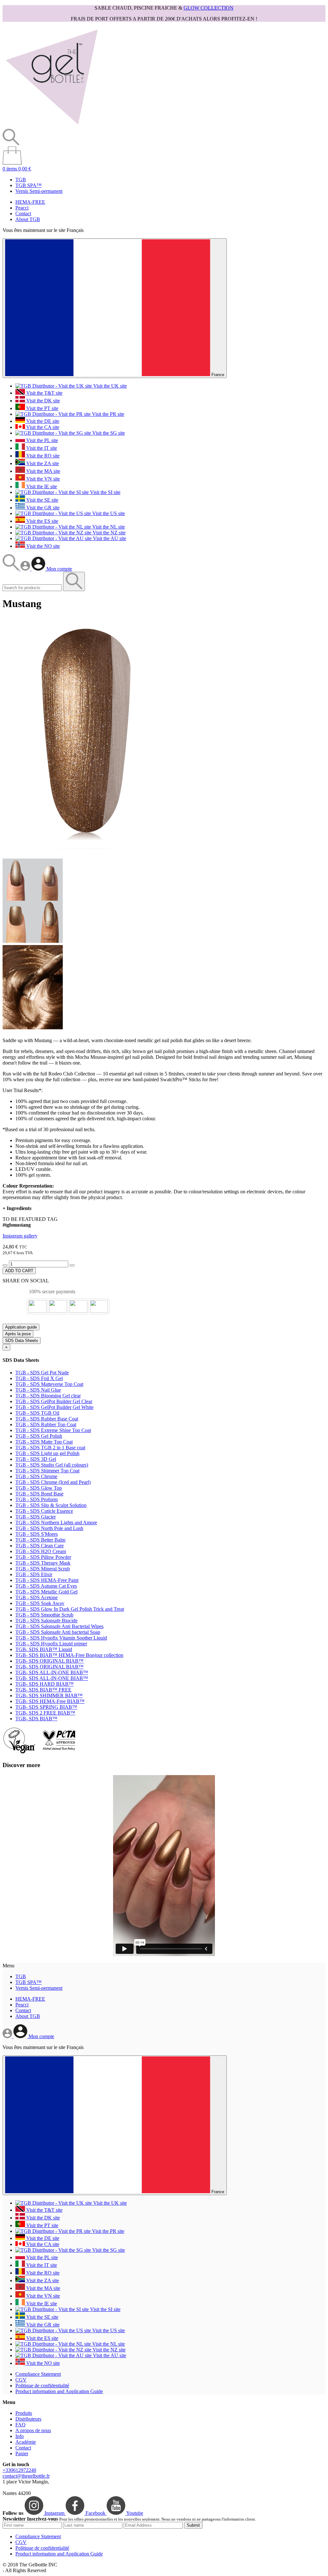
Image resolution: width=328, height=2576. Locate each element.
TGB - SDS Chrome (36, 1476)
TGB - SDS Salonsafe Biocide (46, 1621)
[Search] (12, 569)
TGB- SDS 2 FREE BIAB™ (45, 1713)
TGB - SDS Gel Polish (39, 1436)
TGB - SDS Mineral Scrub (43, 1569)
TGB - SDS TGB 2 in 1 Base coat (50, 1448)
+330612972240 (19, 2470)
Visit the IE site (41, 486)
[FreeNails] (52, 126)
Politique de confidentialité (42, 2386)
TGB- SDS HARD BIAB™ (45, 1684)
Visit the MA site (43, 471)
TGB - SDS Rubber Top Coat (46, 1424)
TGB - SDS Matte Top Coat (44, 1442)
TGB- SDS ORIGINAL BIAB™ (49, 1661)
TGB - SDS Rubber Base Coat (47, 1419)
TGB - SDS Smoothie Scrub (44, 1615)
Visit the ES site (42, 521)
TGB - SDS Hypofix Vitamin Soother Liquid (61, 1638)
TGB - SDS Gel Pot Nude (42, 1373)
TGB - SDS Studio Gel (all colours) (52, 1465)
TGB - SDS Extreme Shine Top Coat (53, 1430)
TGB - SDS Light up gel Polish (47, 1453)
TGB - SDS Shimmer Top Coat (47, 1471)
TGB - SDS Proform (37, 1499)
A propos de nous (33, 2430)
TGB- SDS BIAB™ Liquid (44, 1649)
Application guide (21, 1327)
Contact (23, 214)
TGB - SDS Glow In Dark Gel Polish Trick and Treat (70, 1609)
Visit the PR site (107, 414)
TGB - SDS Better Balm (40, 1540)
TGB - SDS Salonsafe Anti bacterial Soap (58, 1632)
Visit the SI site (105, 492)
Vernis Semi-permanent (39, 191)
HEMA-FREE (30, 202)
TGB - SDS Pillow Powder (43, 1557)
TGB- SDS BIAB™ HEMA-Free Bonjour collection (69, 1655)
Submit (193, 2525)
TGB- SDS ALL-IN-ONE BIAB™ (52, 1672)
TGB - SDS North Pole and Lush (49, 1528)
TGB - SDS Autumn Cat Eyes (46, 1586)
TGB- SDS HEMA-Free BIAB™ (50, 1701)
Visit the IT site (41, 448)
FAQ (20, 2425)
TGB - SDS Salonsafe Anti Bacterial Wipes (59, 1626)
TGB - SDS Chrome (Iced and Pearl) (53, 1482)
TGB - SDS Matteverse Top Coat (49, 1384)
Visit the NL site (108, 527)
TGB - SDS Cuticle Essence (44, 1511)
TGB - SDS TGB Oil (37, 1413)
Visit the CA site (42, 427)
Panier (22, 2453)
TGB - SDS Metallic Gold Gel (46, 1592)
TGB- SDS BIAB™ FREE (43, 1690)
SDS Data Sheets (22, 1341)
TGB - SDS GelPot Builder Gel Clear (54, 1401)
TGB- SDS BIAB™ (36, 1719)
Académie (26, 2442)
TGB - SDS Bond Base (39, 1494)
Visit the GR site (42, 508)
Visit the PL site (41, 440)
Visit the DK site (42, 401)
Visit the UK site (109, 386)
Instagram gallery (20, 1236)
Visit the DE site (42, 421)
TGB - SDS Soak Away (40, 1603)
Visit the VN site (42, 479)
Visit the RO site (42, 456)
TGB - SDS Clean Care (40, 1546)
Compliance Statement (38, 2374)
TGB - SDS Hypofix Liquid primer (51, 1644)
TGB (21, 180)
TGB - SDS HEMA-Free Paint (47, 1580)
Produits (24, 2413)
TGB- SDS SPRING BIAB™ (46, 1707)
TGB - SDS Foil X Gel (39, 1378)
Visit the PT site (42, 408)
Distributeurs (28, 2419)
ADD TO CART (19, 1271)
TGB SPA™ (29, 185)
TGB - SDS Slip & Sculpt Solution (51, 1505)
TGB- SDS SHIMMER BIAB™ (49, 1695)
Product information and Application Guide (59, 2391)
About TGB (28, 219)
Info (20, 2436)
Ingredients (17, 1208)
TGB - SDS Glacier (36, 1517)
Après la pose (18, 1334)
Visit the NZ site (108, 533)
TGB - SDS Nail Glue (38, 1390)
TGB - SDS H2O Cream (41, 1551)
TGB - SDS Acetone (37, 1597)
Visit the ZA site (42, 463)
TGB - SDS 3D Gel (36, 1459)
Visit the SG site (108, 433)
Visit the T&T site (44, 393)
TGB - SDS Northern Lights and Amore (56, 1523)
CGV (21, 2380)
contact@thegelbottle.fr (26, 2476)
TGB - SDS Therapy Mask (43, 1563)
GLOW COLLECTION (209, 8)
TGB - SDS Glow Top (39, 1488)
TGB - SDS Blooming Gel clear (48, 1396)
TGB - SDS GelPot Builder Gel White (54, 1407)
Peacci (22, 208)
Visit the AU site (109, 538)
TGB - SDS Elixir (34, 1574)
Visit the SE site (42, 500)
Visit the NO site (42, 546)
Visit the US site (108, 513)
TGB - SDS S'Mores (37, 1534)
